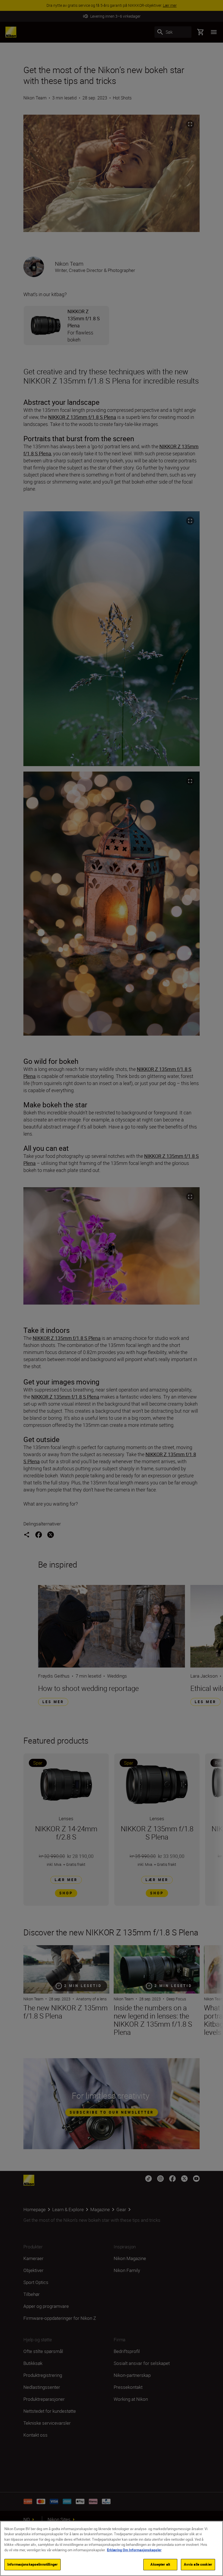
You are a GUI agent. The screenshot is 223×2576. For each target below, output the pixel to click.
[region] (112, 2548)
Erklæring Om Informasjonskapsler (134, 2550)
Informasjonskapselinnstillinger (32, 2564)
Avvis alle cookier (198, 2564)
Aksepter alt (160, 2564)
